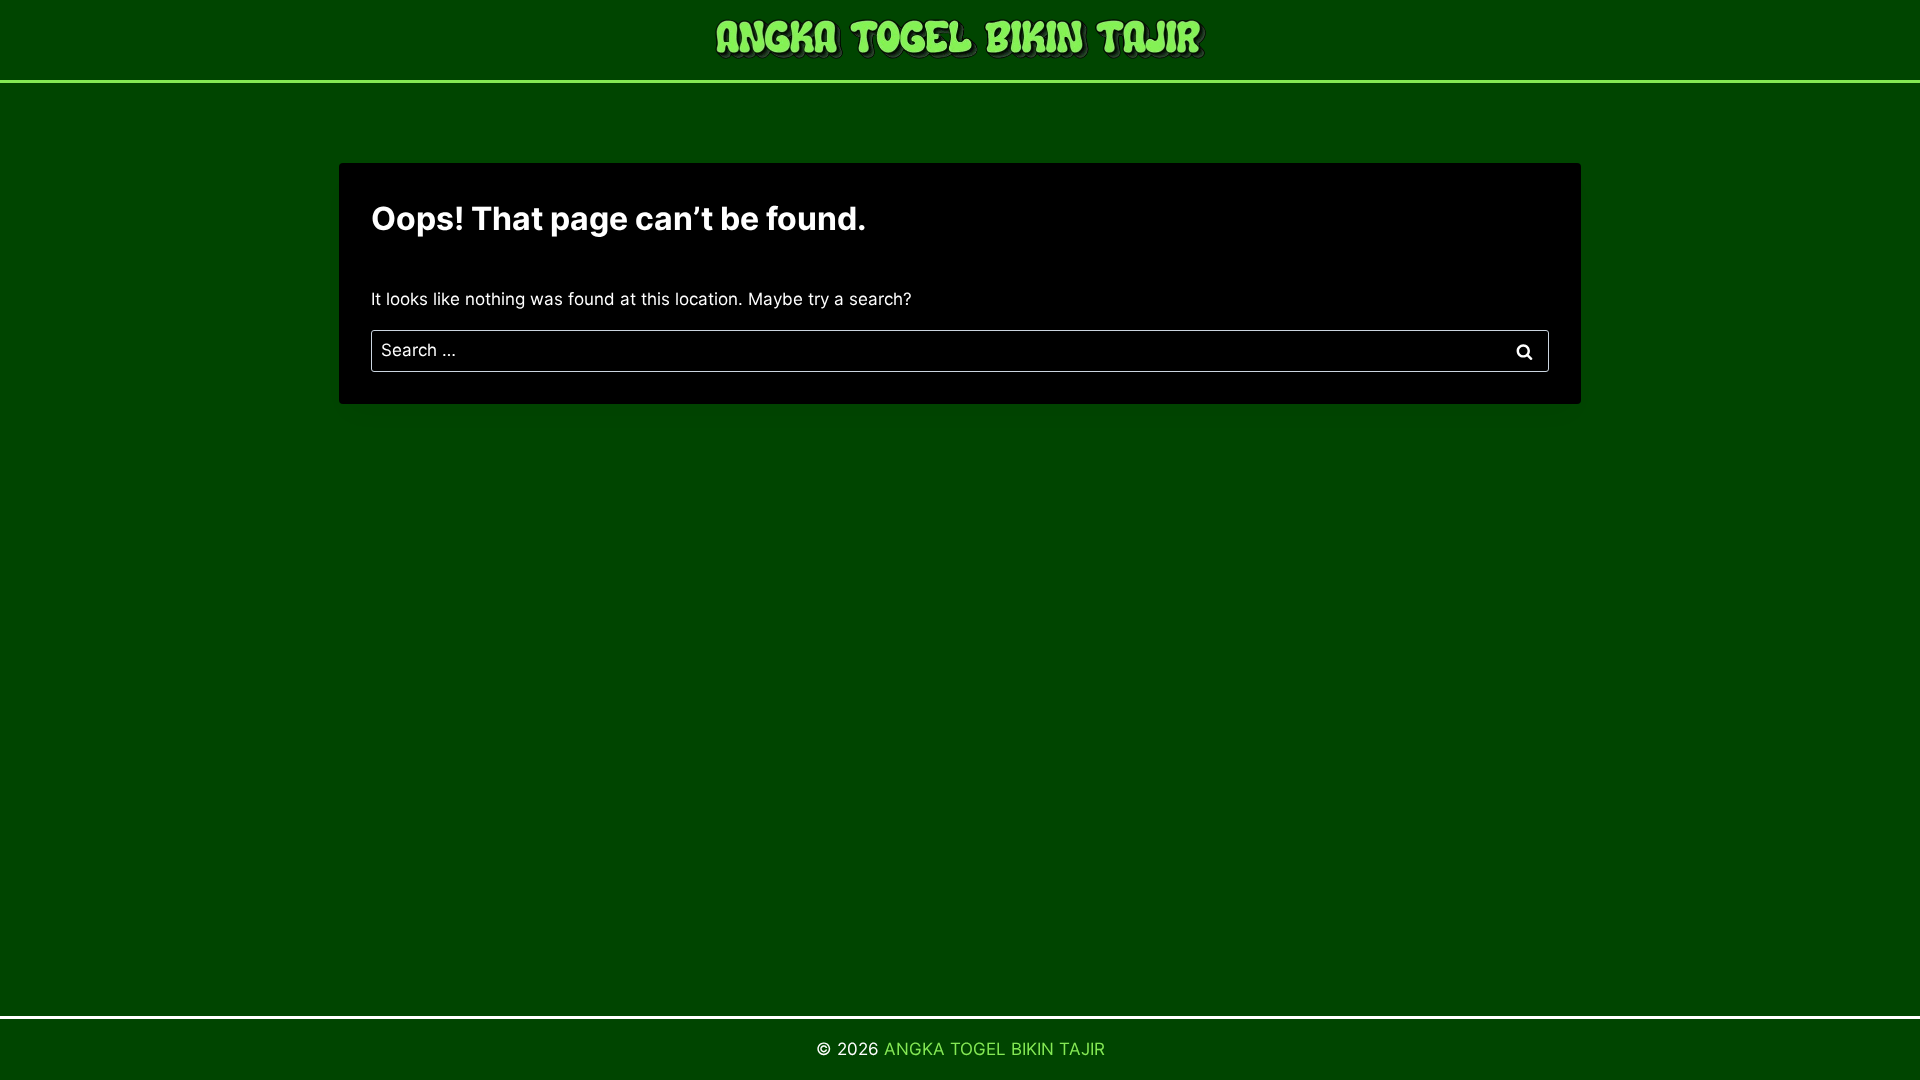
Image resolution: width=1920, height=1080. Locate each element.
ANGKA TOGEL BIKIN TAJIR (994, 1049)
